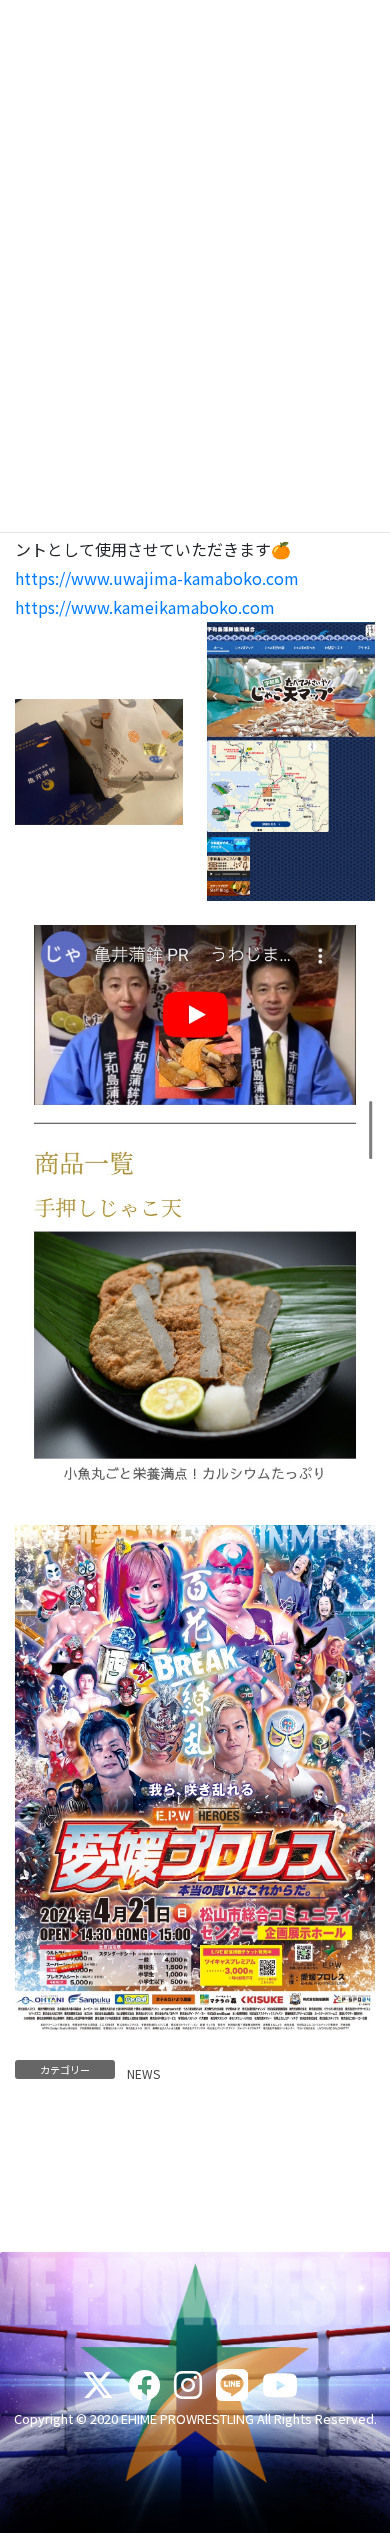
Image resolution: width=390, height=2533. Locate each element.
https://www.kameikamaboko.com (145, 607)
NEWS (143, 2073)
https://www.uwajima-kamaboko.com (157, 578)
